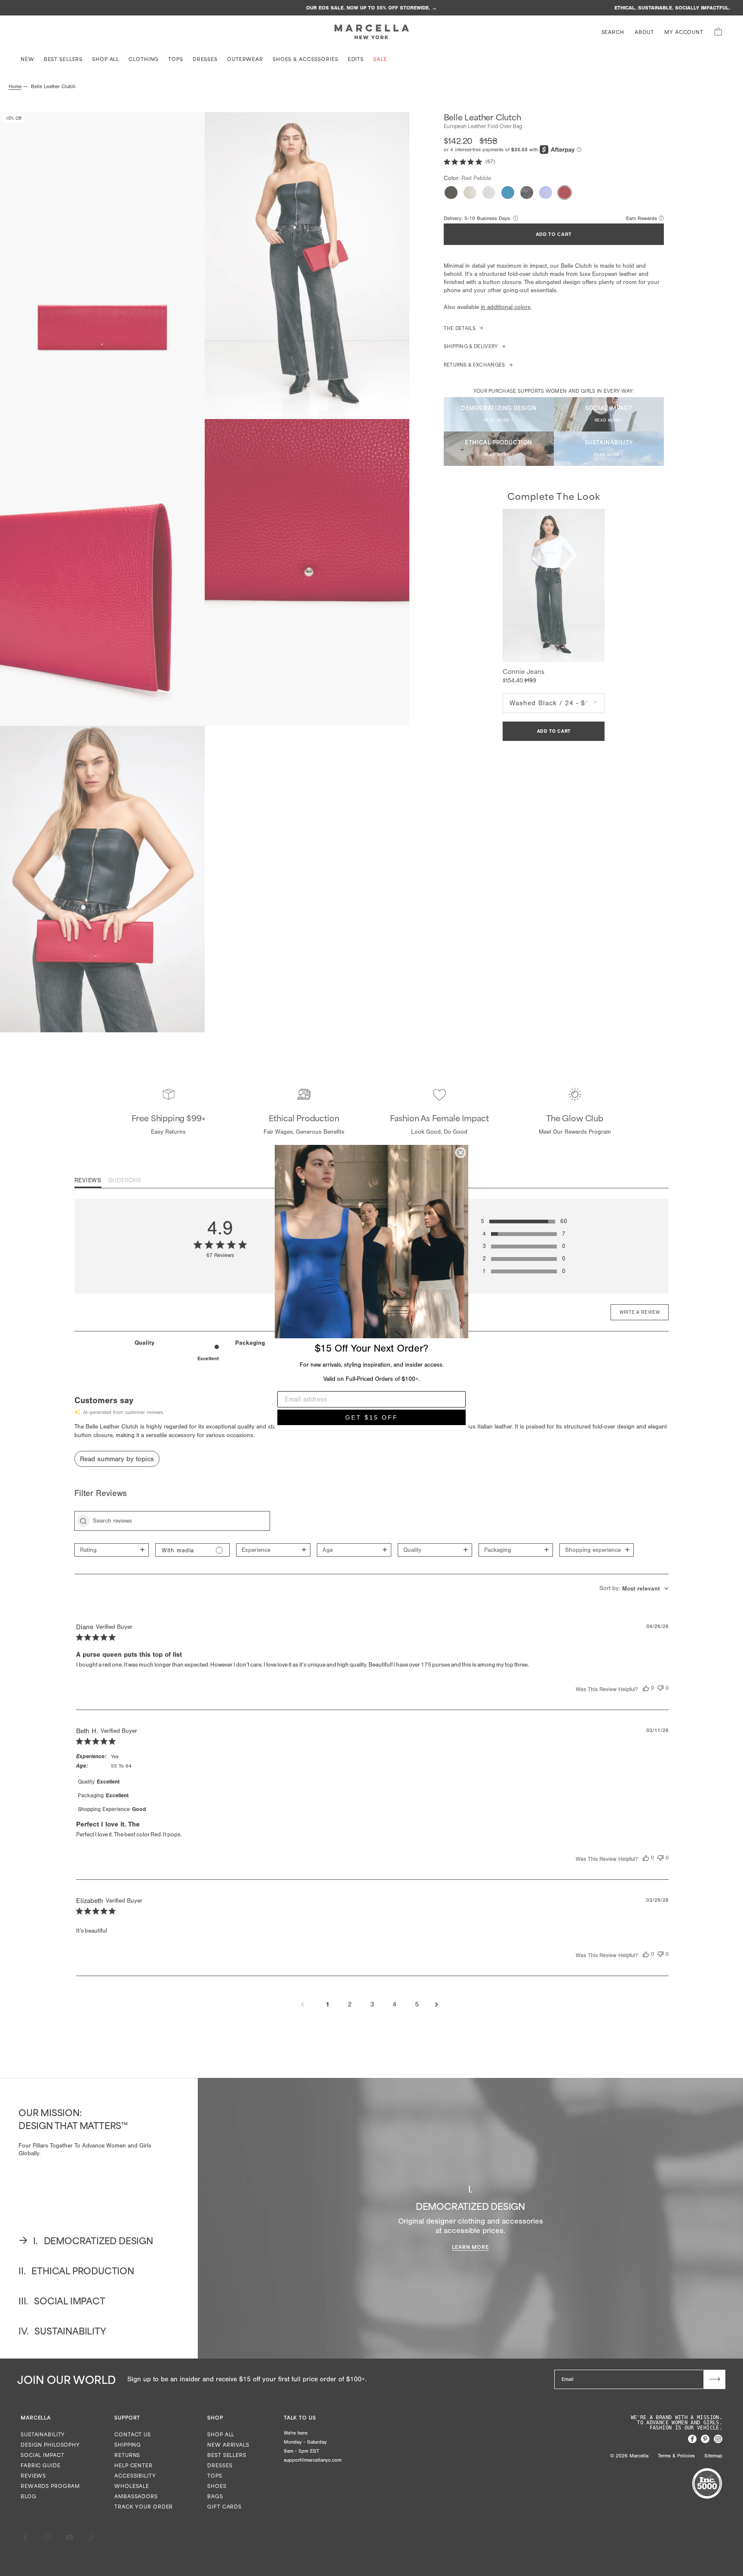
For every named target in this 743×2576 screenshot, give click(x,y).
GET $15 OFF (372, 1417)
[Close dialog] (461, 1153)
